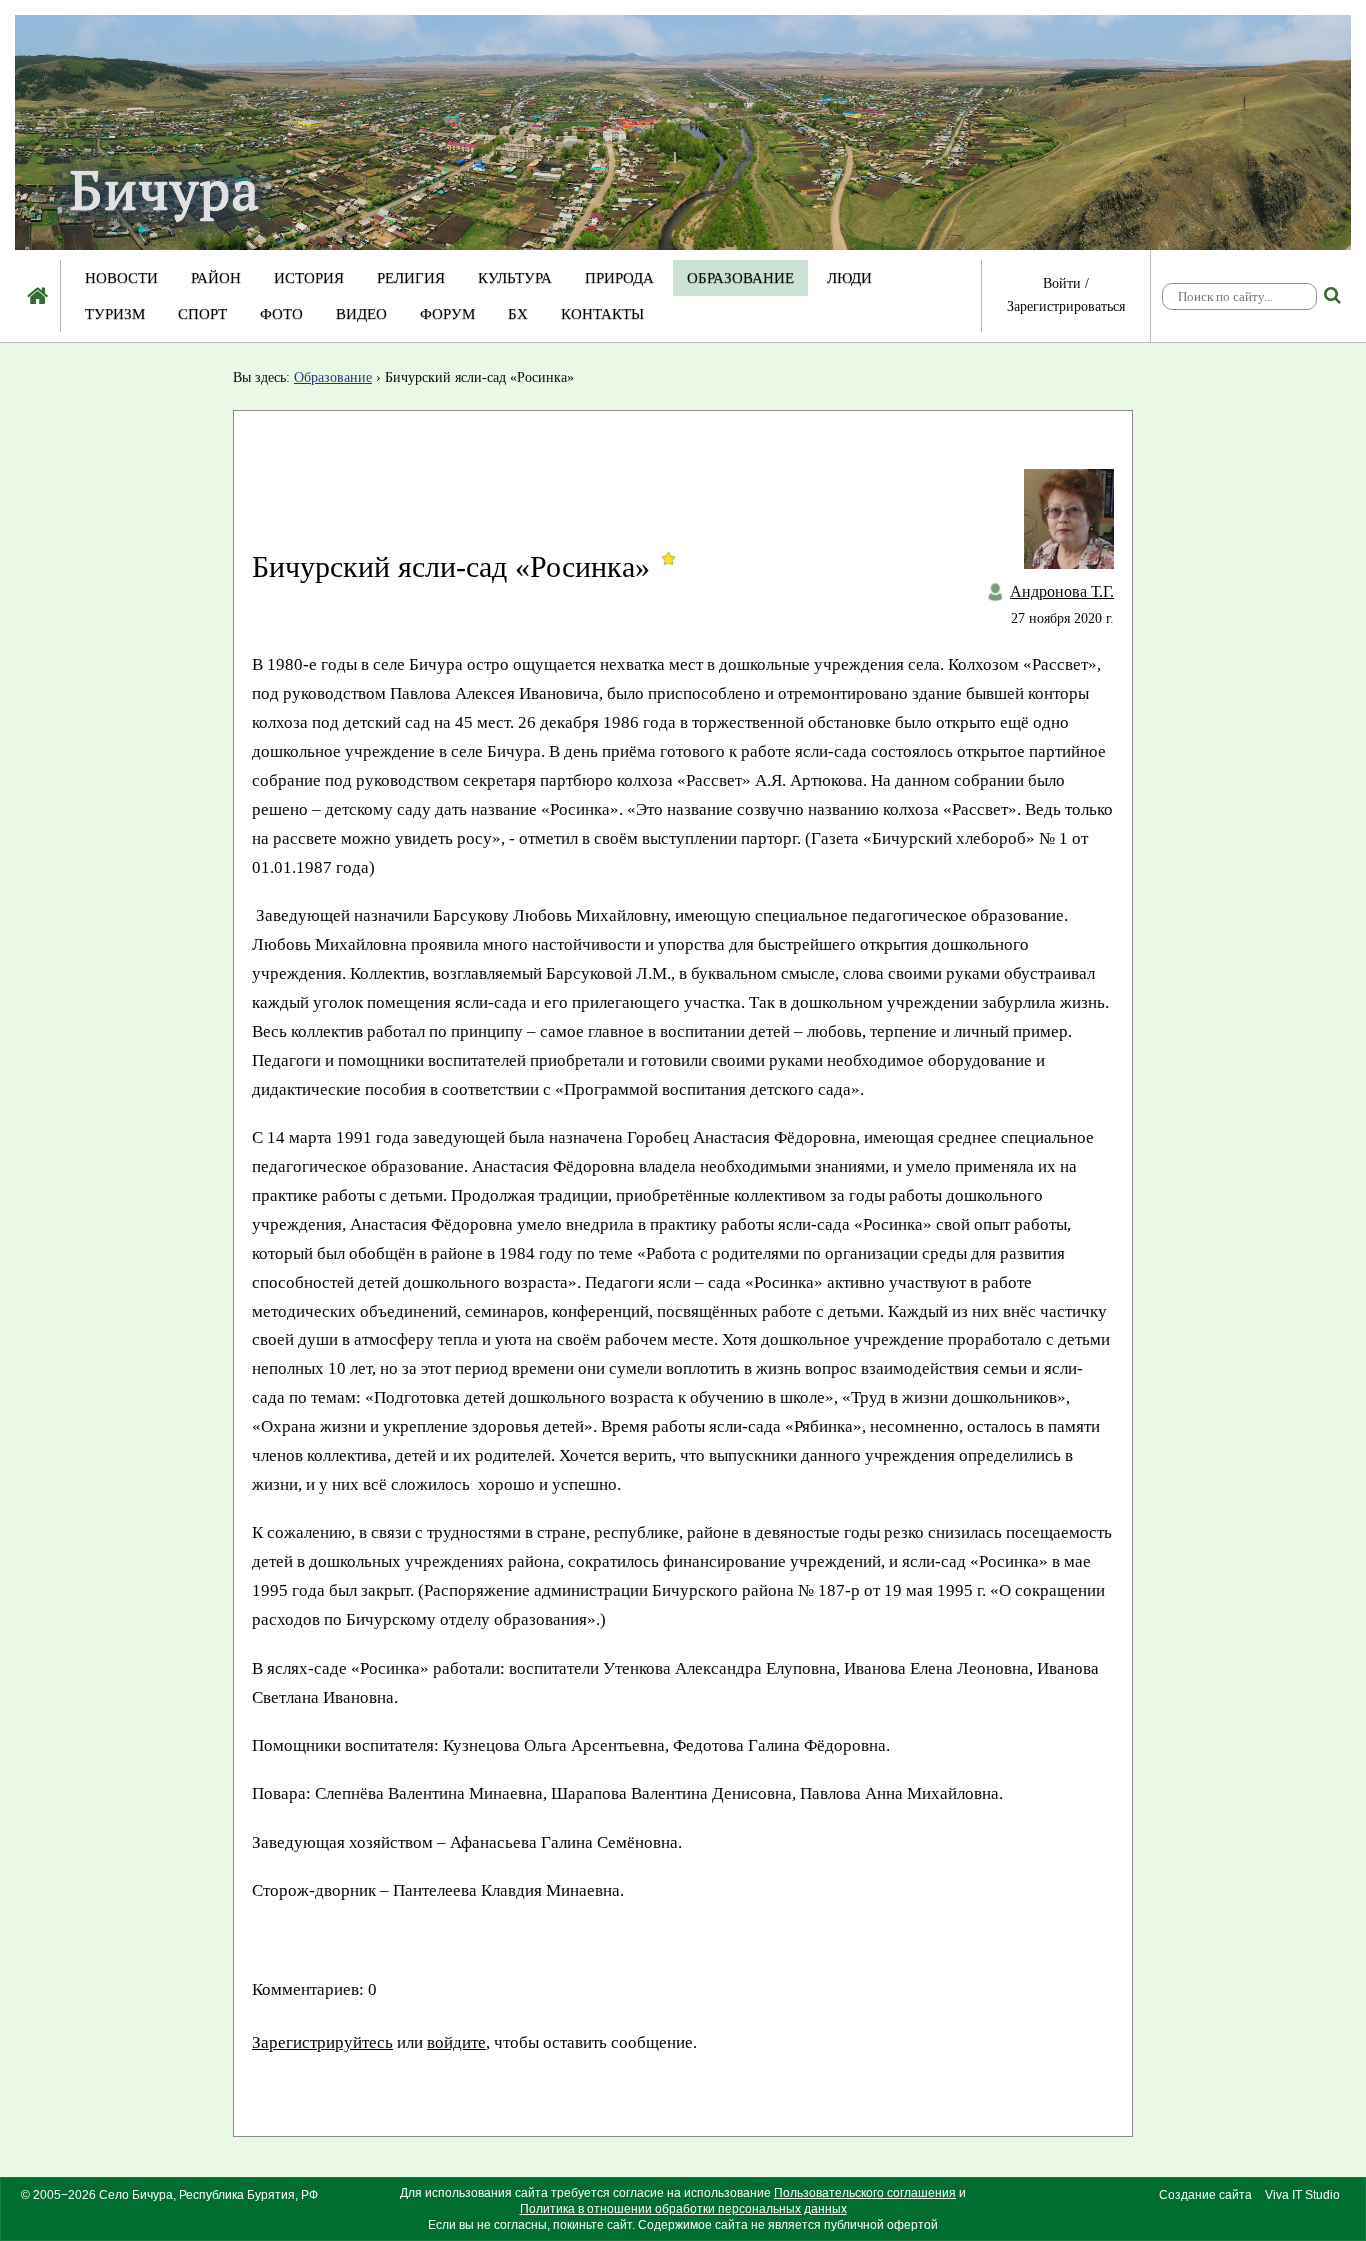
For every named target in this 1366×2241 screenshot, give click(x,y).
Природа (619, 278)
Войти (1062, 283)
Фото (281, 314)
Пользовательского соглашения (865, 2193)
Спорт (202, 314)
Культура (515, 278)
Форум (447, 314)
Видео (361, 314)
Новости (121, 278)
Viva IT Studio (1302, 2195)
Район (216, 278)
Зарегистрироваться (1066, 306)
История (309, 278)
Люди (849, 278)
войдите (456, 2042)
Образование (740, 278)
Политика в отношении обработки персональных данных (683, 2209)
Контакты (602, 314)
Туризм (115, 314)
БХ (518, 314)
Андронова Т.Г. (1062, 591)
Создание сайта (1205, 2195)
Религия (411, 278)
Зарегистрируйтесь (322, 2042)
